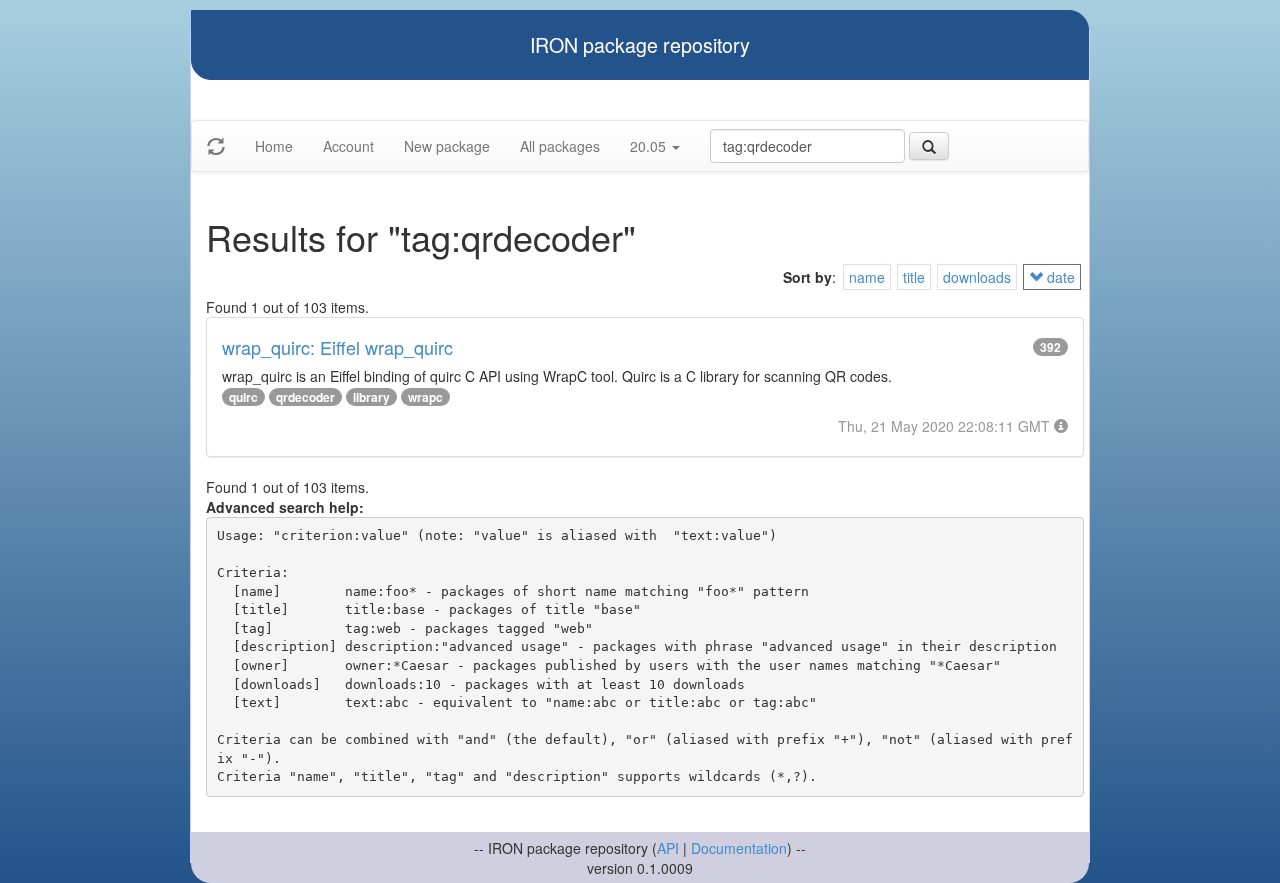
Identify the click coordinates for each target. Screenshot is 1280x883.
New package (447, 146)
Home (274, 146)
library (371, 397)
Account (348, 146)
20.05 (650, 146)
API (668, 848)
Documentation (739, 848)
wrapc (425, 397)
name (867, 277)
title (914, 277)
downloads (977, 277)
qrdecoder (305, 397)
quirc (243, 397)
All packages (560, 146)
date (1059, 277)
